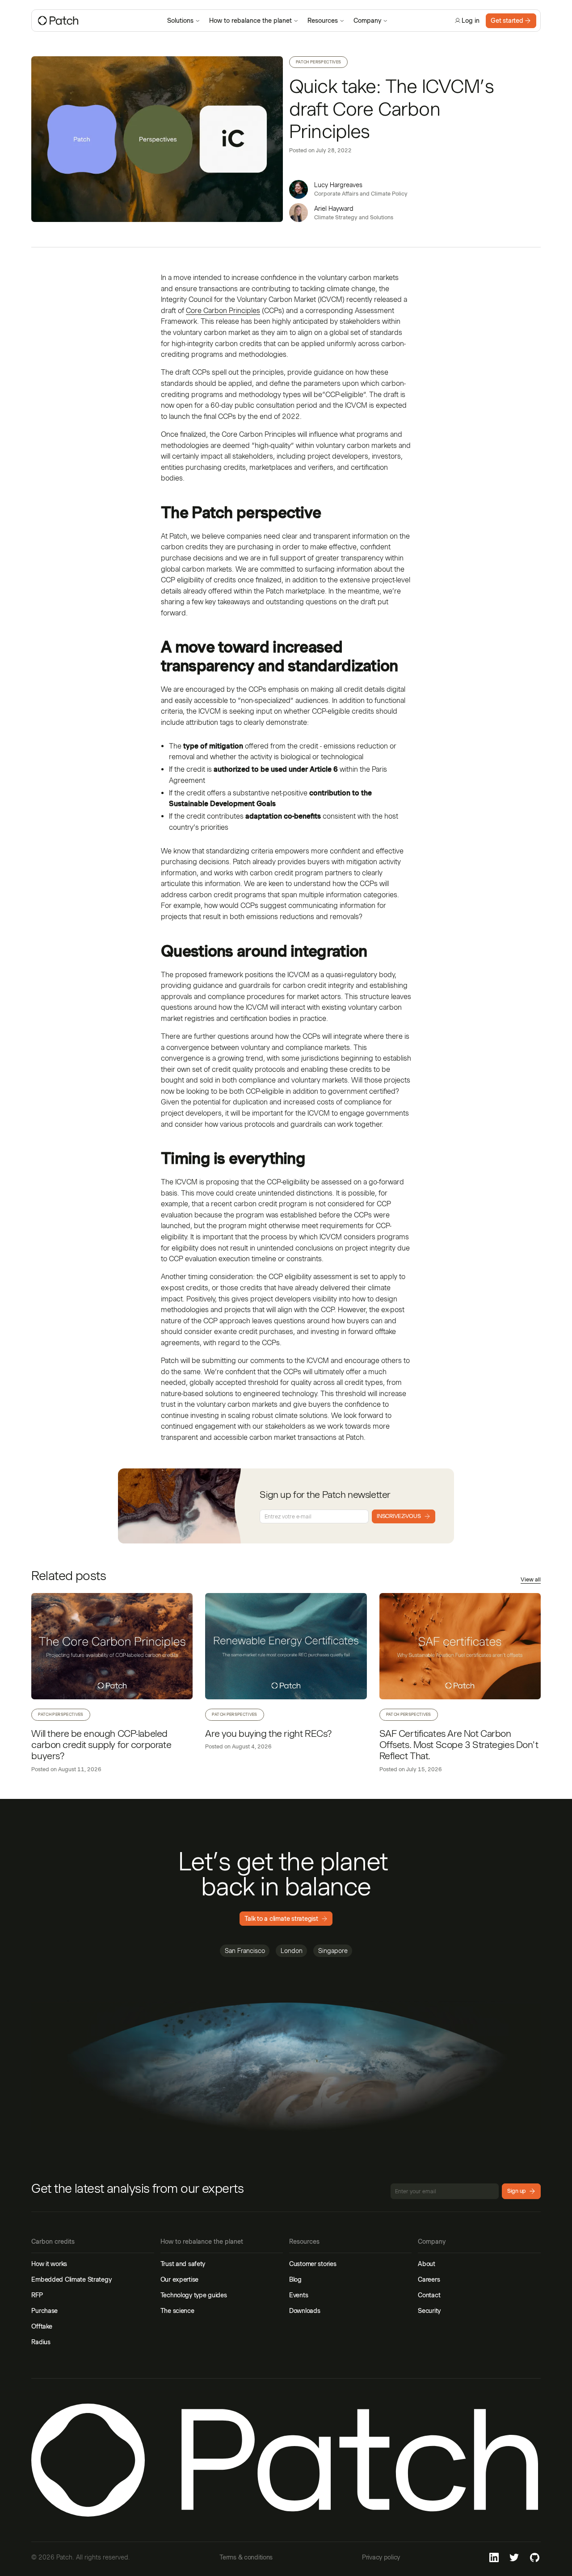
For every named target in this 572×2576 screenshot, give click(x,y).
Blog (295, 2279)
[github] (535, 2557)
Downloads (305, 2311)
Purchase (44, 2311)
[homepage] (97, 21)
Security (429, 2311)
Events (299, 2295)
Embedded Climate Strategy (71, 2279)
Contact (429, 2295)
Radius (41, 2342)
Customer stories (313, 2264)
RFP (37, 2295)
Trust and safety (183, 2264)
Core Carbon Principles (223, 311)
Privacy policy (381, 2557)
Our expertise (179, 2279)
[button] (184, 21)
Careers (429, 2279)
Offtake (42, 2326)
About (427, 2264)
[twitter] (515, 2557)
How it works (49, 2264)
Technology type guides (194, 2295)
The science (177, 2311)
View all (531, 1580)
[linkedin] (494, 2557)
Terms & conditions (246, 2557)
